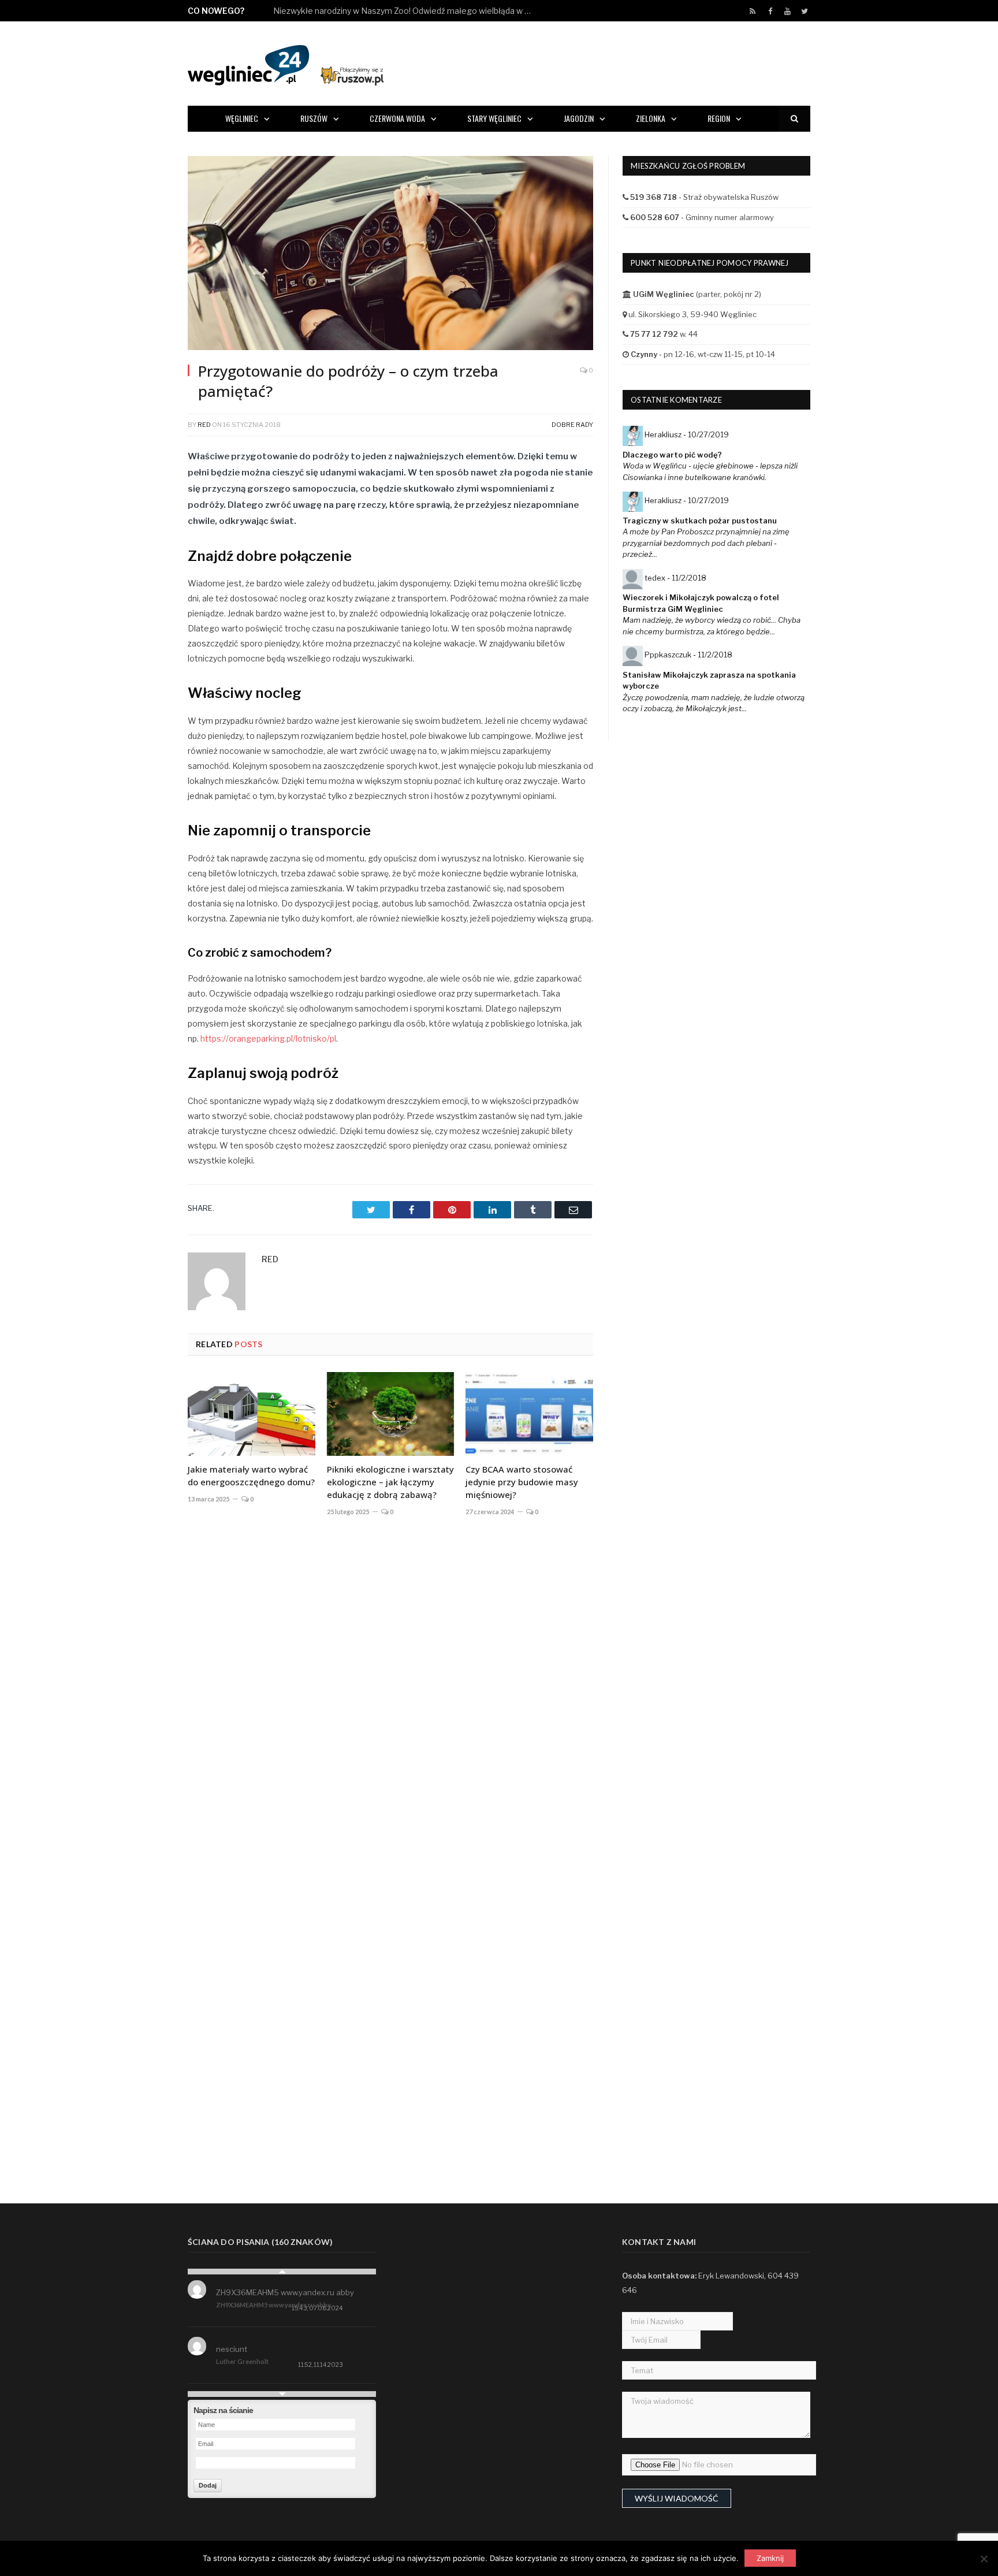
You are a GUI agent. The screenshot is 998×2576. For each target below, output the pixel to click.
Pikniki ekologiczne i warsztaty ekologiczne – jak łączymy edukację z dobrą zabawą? (390, 1482)
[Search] (794, 119)
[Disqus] (390, 1696)
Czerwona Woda (397, 118)
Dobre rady (572, 425)
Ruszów (314, 118)
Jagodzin (579, 118)
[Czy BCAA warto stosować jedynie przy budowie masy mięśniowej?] (529, 1414)
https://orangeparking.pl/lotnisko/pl (268, 1038)
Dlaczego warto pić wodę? (672, 455)
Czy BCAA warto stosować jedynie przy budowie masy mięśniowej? (522, 1482)
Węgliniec (242, 118)
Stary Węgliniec (494, 118)
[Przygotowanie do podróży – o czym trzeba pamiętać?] (390, 254)
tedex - (675, 578)
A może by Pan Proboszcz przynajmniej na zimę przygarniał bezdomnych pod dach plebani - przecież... (706, 543)
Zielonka (651, 118)
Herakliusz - (687, 434)
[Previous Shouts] (282, 2272)
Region (719, 118)
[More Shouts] (282, 2394)
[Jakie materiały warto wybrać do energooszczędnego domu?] (252, 1414)
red (204, 425)
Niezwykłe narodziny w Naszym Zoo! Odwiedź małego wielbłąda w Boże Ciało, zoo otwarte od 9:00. (406, 11)
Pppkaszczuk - (688, 655)
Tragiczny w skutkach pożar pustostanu (700, 521)
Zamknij (770, 2558)
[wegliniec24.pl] (286, 63)
